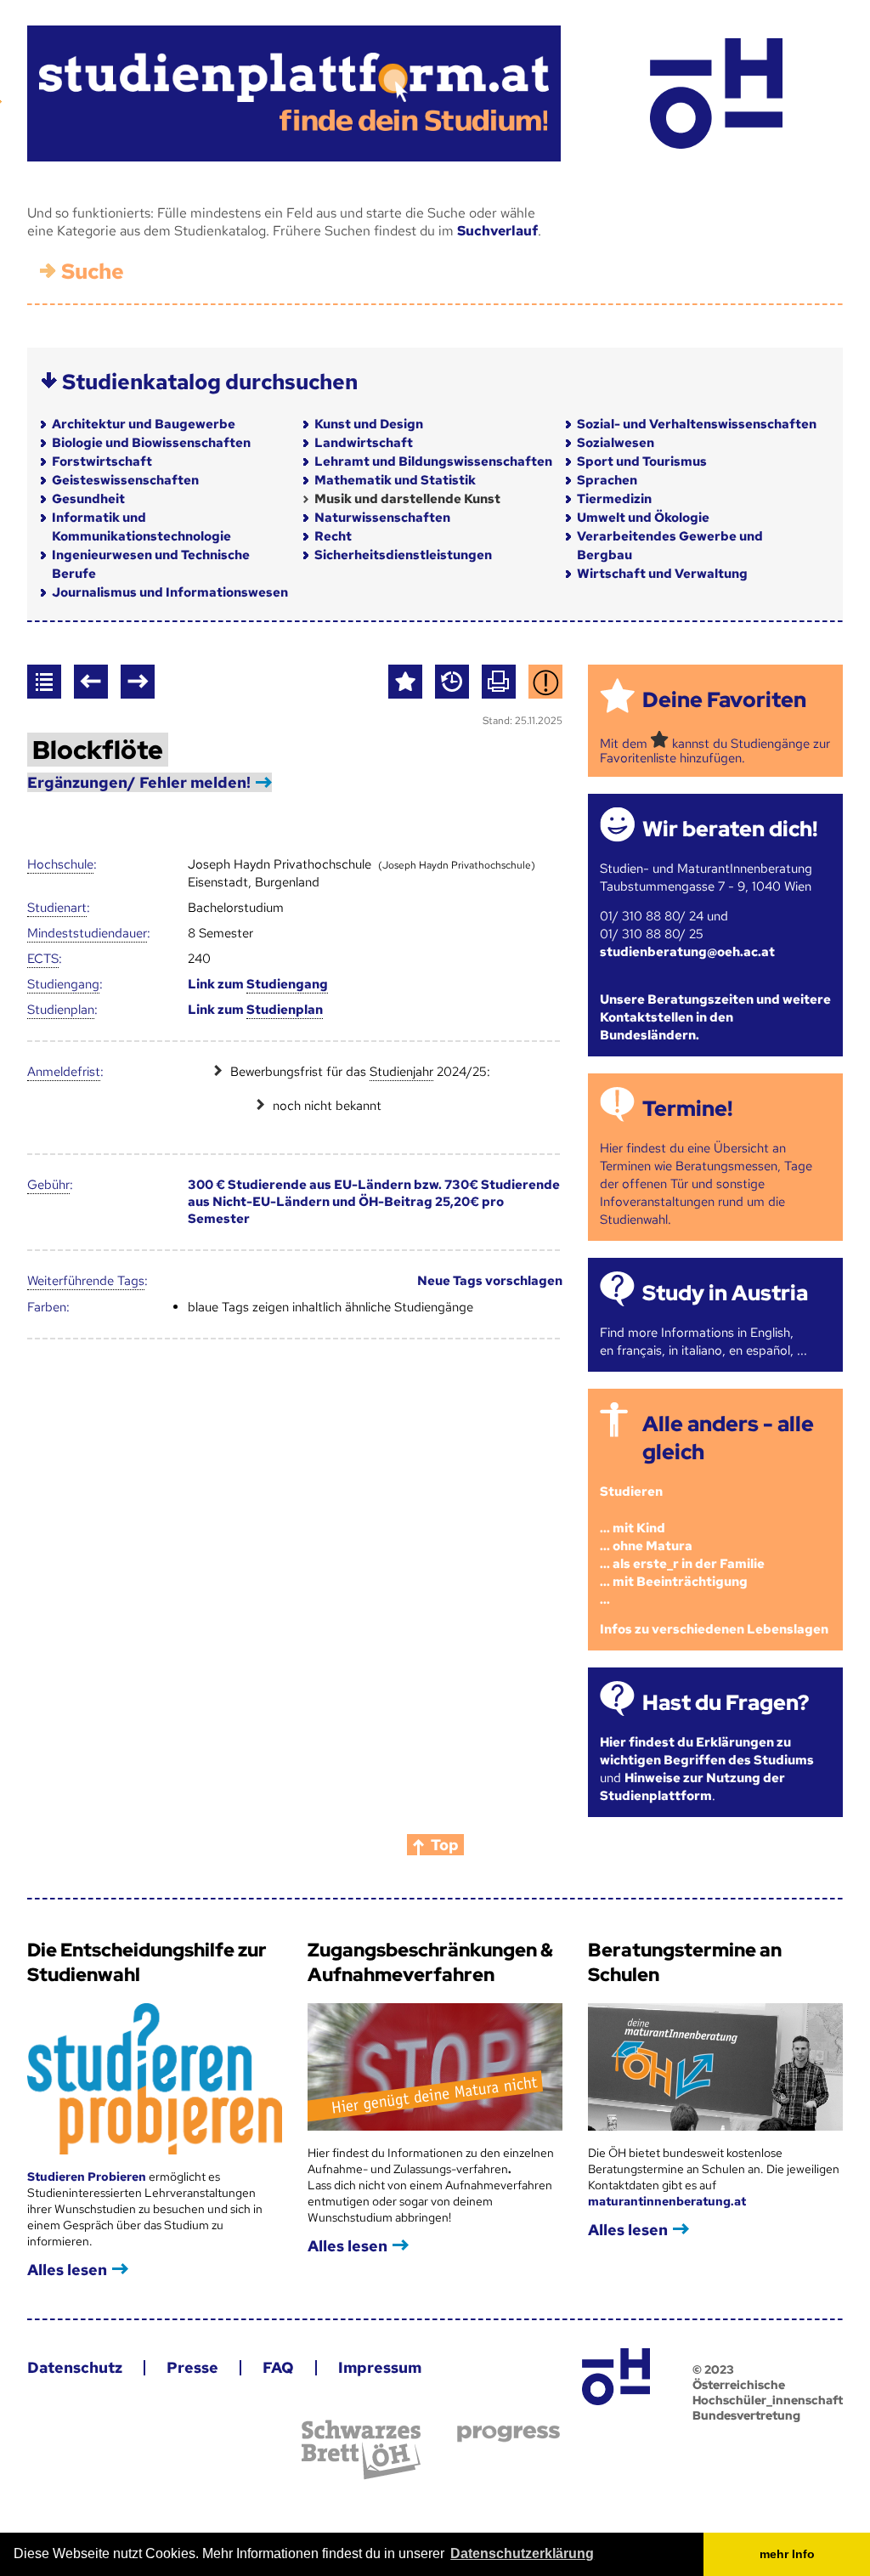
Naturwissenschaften (382, 518)
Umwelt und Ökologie (643, 518)
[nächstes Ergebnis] (138, 682)
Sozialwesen (616, 443)
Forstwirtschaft (102, 461)
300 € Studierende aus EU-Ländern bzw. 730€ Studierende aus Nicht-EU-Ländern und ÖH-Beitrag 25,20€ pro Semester (374, 1202)
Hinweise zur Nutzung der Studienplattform (692, 1787)
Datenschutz (75, 2367)
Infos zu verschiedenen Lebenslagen (714, 1629)
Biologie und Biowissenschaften (151, 443)
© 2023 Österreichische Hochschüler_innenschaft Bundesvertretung (768, 2392)
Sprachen (607, 480)
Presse (192, 2367)
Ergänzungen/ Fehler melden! (139, 782)
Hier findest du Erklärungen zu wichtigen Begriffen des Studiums (707, 1751)
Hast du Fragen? (726, 1703)
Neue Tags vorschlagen (490, 1281)
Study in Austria (725, 1293)
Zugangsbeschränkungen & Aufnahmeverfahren (430, 1962)
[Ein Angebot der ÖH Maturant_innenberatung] (716, 93)
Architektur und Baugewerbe (144, 424)
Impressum (380, 2367)
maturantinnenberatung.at (667, 2201)
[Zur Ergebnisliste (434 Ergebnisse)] (44, 682)
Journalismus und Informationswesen (170, 592)
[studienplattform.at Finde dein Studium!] (294, 93)
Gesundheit (88, 499)
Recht (333, 536)
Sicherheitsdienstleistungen (403, 555)
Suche (93, 272)
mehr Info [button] (787, 2554)
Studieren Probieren (88, 2177)
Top (445, 1845)
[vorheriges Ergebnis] (91, 682)
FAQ (278, 2367)
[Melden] (545, 682)
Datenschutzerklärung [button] (522, 2553)
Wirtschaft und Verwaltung (662, 574)
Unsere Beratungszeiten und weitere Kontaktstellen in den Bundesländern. (715, 1017)
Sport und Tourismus (642, 461)
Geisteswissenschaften (125, 480)
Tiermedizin (614, 499)
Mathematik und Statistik (395, 480)
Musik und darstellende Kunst (407, 499)
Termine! (687, 1109)
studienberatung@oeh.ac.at (687, 952)
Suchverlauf (497, 231)
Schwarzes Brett (361, 2450)
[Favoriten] (405, 682)
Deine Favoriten (724, 700)
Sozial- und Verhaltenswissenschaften (697, 424)
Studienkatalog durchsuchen (210, 382)
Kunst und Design (369, 424)
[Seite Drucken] (499, 682)
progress (508, 2434)
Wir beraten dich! (730, 829)
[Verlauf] (452, 682)
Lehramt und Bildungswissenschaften (433, 461)
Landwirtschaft (364, 443)
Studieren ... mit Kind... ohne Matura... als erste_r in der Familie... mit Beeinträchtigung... (682, 1545)
